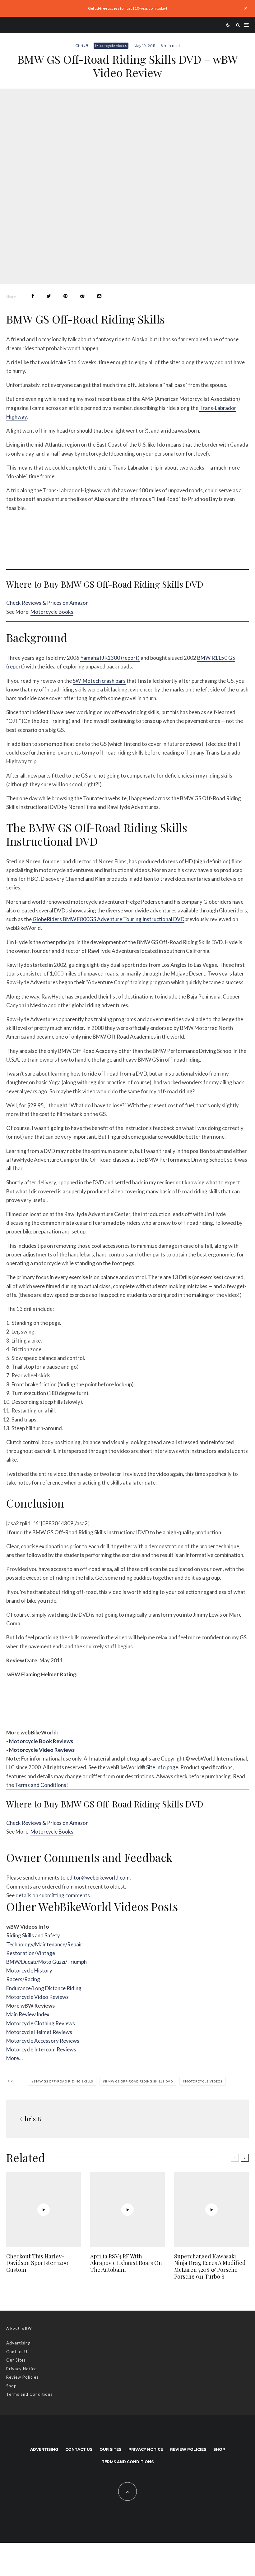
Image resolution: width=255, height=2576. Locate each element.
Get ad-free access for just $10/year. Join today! (128, 8)
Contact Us (18, 2352)
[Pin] (65, 296)
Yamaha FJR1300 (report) (110, 658)
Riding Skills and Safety (33, 1935)
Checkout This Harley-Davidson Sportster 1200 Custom (37, 2263)
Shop (12, 2386)
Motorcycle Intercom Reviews (41, 2049)
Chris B (82, 46)
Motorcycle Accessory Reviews (43, 2041)
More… (14, 2058)
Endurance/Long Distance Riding (44, 1988)
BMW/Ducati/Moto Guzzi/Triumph (46, 1962)
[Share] (33, 296)
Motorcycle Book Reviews (41, 1741)
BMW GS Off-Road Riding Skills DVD (139, 2081)
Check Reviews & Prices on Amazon (47, 603)
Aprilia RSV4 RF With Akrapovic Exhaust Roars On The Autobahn (126, 2263)
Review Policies (22, 2377)
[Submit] (82, 296)
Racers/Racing (23, 1979)
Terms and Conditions (41, 1785)
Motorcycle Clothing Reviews (41, 2023)
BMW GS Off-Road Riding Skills (63, 2081)
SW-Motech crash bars (99, 681)
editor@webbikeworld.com (98, 1878)
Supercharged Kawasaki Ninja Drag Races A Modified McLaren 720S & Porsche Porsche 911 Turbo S (210, 2266)
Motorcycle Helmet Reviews (39, 2032)
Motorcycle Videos (111, 46)
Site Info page (162, 1767)
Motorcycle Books (52, 612)
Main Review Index (28, 2014)
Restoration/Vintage (31, 1953)
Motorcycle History (29, 1970)
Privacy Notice (21, 2369)
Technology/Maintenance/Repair (44, 1944)
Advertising (18, 2343)
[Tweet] (49, 296)
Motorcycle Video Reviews (42, 1750)
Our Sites (16, 2360)
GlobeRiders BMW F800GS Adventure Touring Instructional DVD (108, 919)
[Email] (99, 296)
